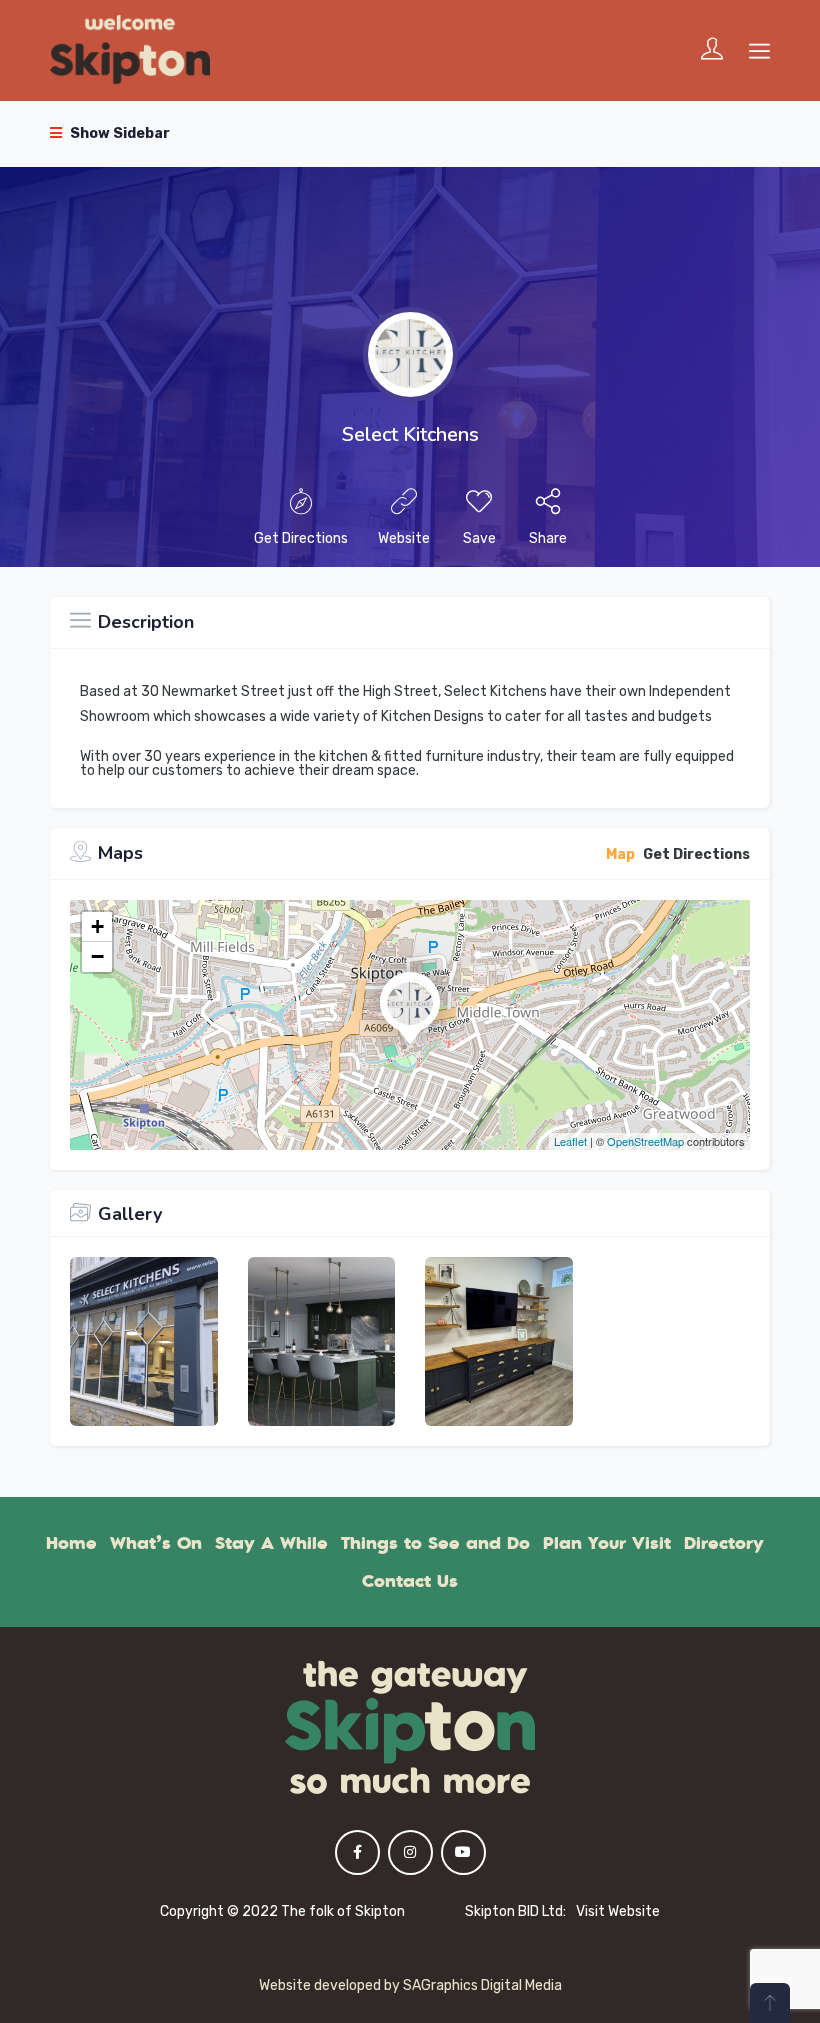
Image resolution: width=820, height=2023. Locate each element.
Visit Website (618, 1911)
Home (71, 1543)
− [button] (97, 956)
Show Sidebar (118, 133)
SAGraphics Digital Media (482, 1985)
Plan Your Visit (607, 1543)
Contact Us (410, 1581)
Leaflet (570, 1141)
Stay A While (271, 1543)
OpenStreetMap (645, 1141)
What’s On (156, 1543)
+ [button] (97, 926)
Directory (724, 1543)
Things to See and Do (435, 1543)
